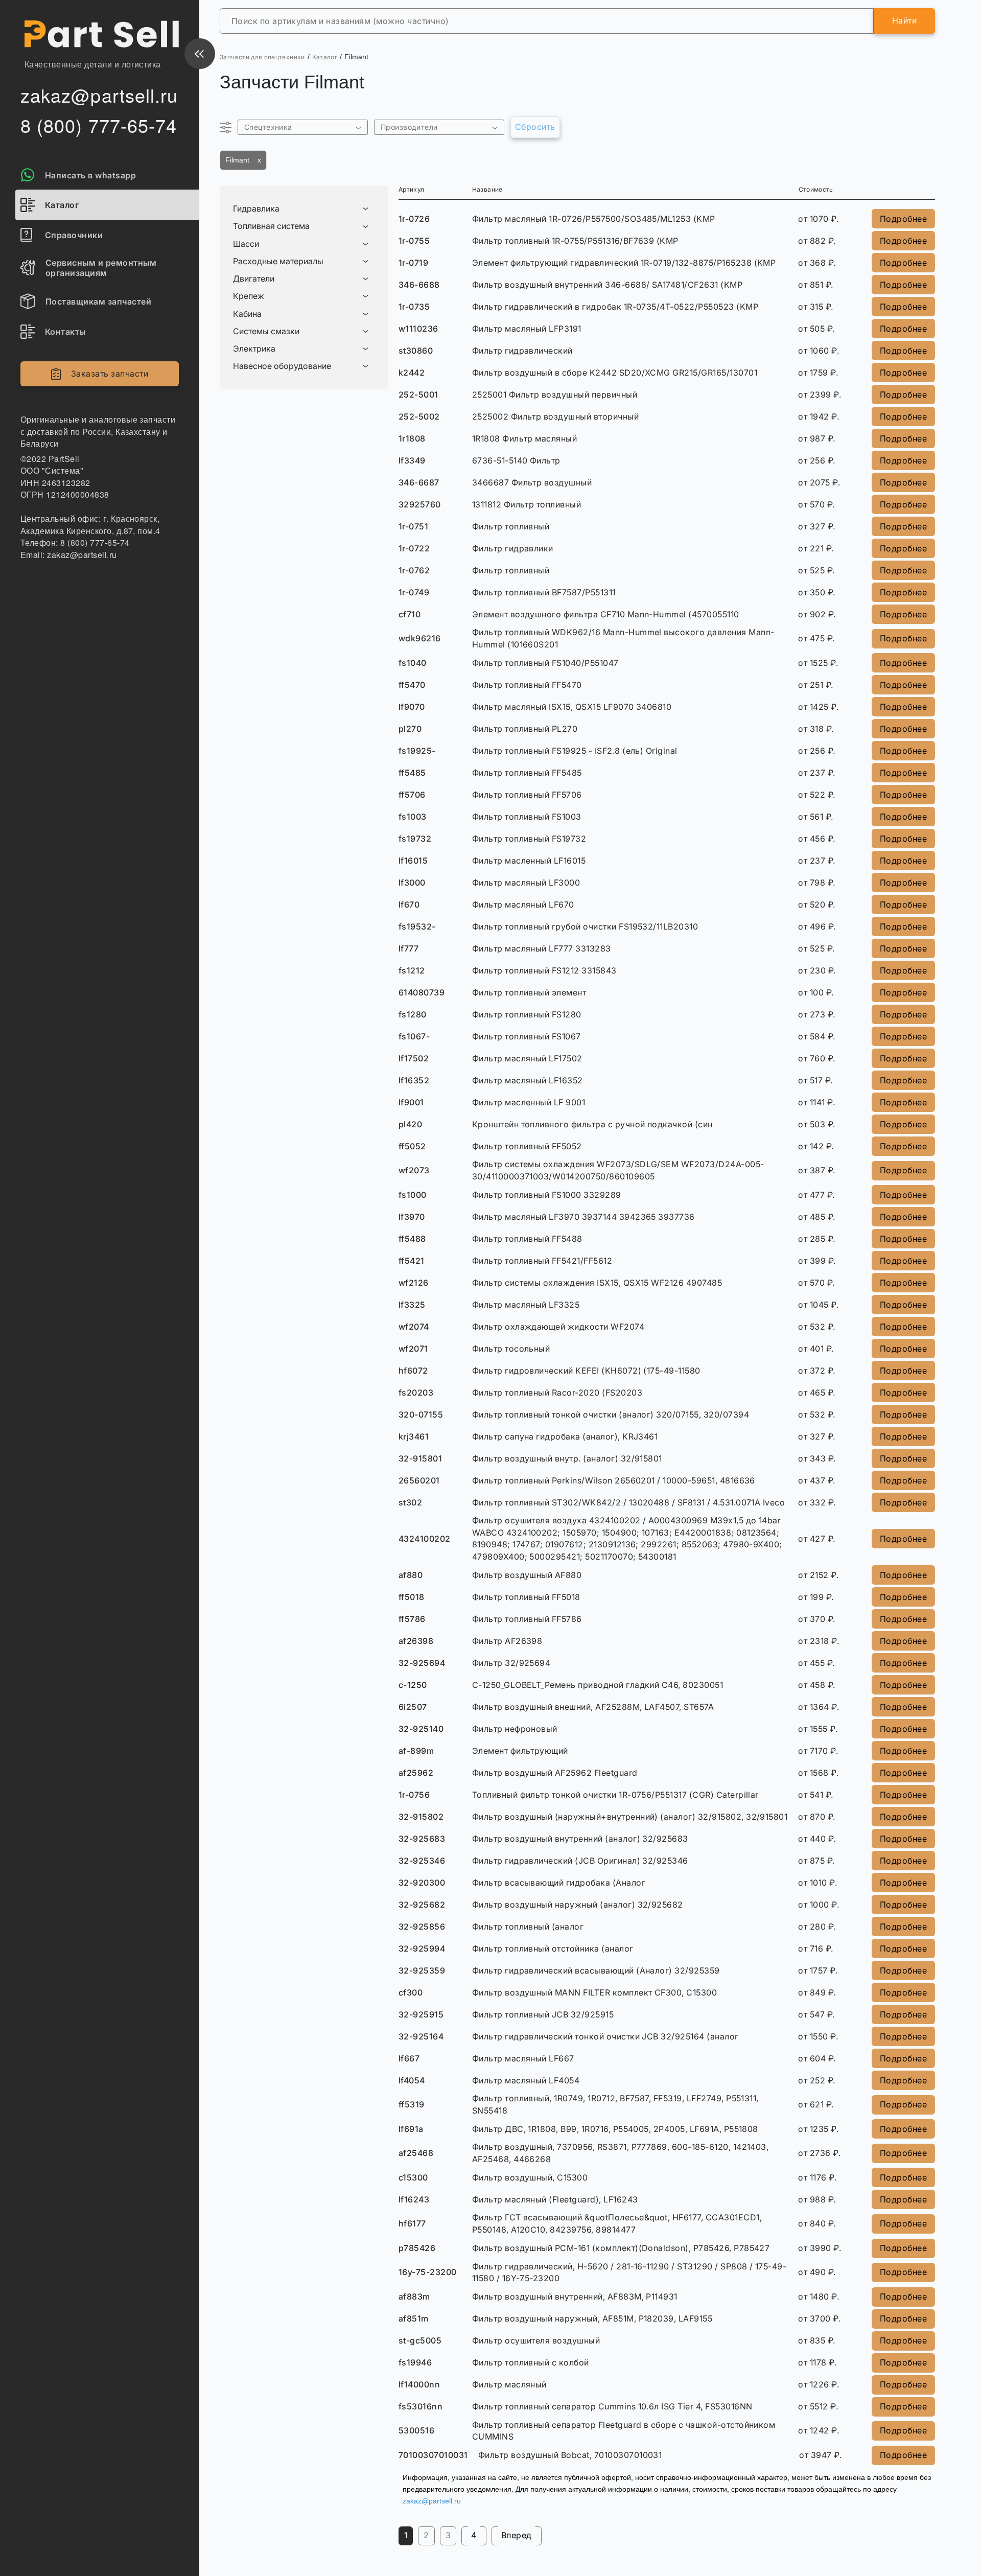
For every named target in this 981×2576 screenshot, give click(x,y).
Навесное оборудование (282, 366)
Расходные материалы (278, 261)
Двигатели (254, 279)
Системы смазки (266, 331)
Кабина (247, 314)
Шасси (246, 244)
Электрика (254, 349)
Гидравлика (256, 209)
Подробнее (903, 219)
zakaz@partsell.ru (432, 2501)
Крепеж (249, 296)
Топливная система (271, 226)
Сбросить (535, 127)
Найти (904, 20)
